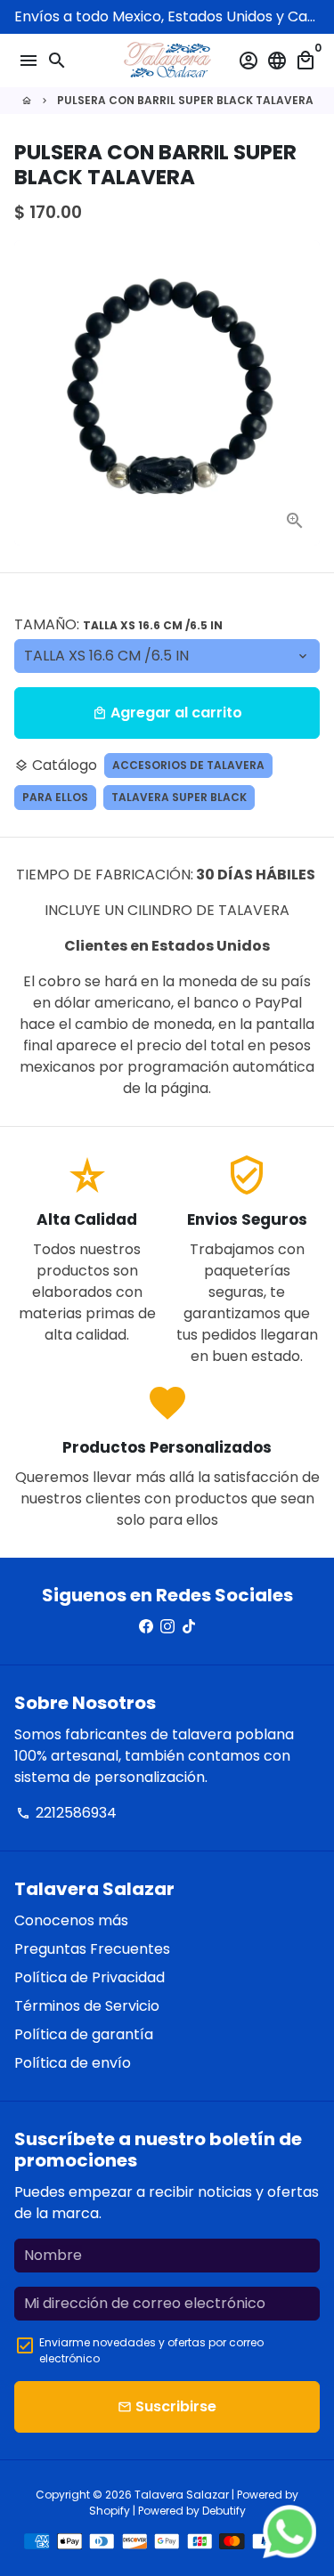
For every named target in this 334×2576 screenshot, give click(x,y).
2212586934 (66, 1813)
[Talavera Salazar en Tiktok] (189, 1627)
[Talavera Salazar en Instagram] (167, 1627)
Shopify (110, 2511)
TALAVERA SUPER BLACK (179, 797)
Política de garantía (84, 2034)
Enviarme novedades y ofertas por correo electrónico (151, 2350)
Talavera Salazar (182, 2495)
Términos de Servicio (87, 2006)
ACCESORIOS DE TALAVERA (188, 765)
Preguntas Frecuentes (92, 1949)
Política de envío (73, 2063)
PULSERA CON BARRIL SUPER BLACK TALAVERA (185, 100)
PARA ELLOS (55, 797)
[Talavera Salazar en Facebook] (146, 1627)
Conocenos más (71, 1920)
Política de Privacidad (90, 1977)
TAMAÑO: (118, 624)
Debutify (224, 2511)
